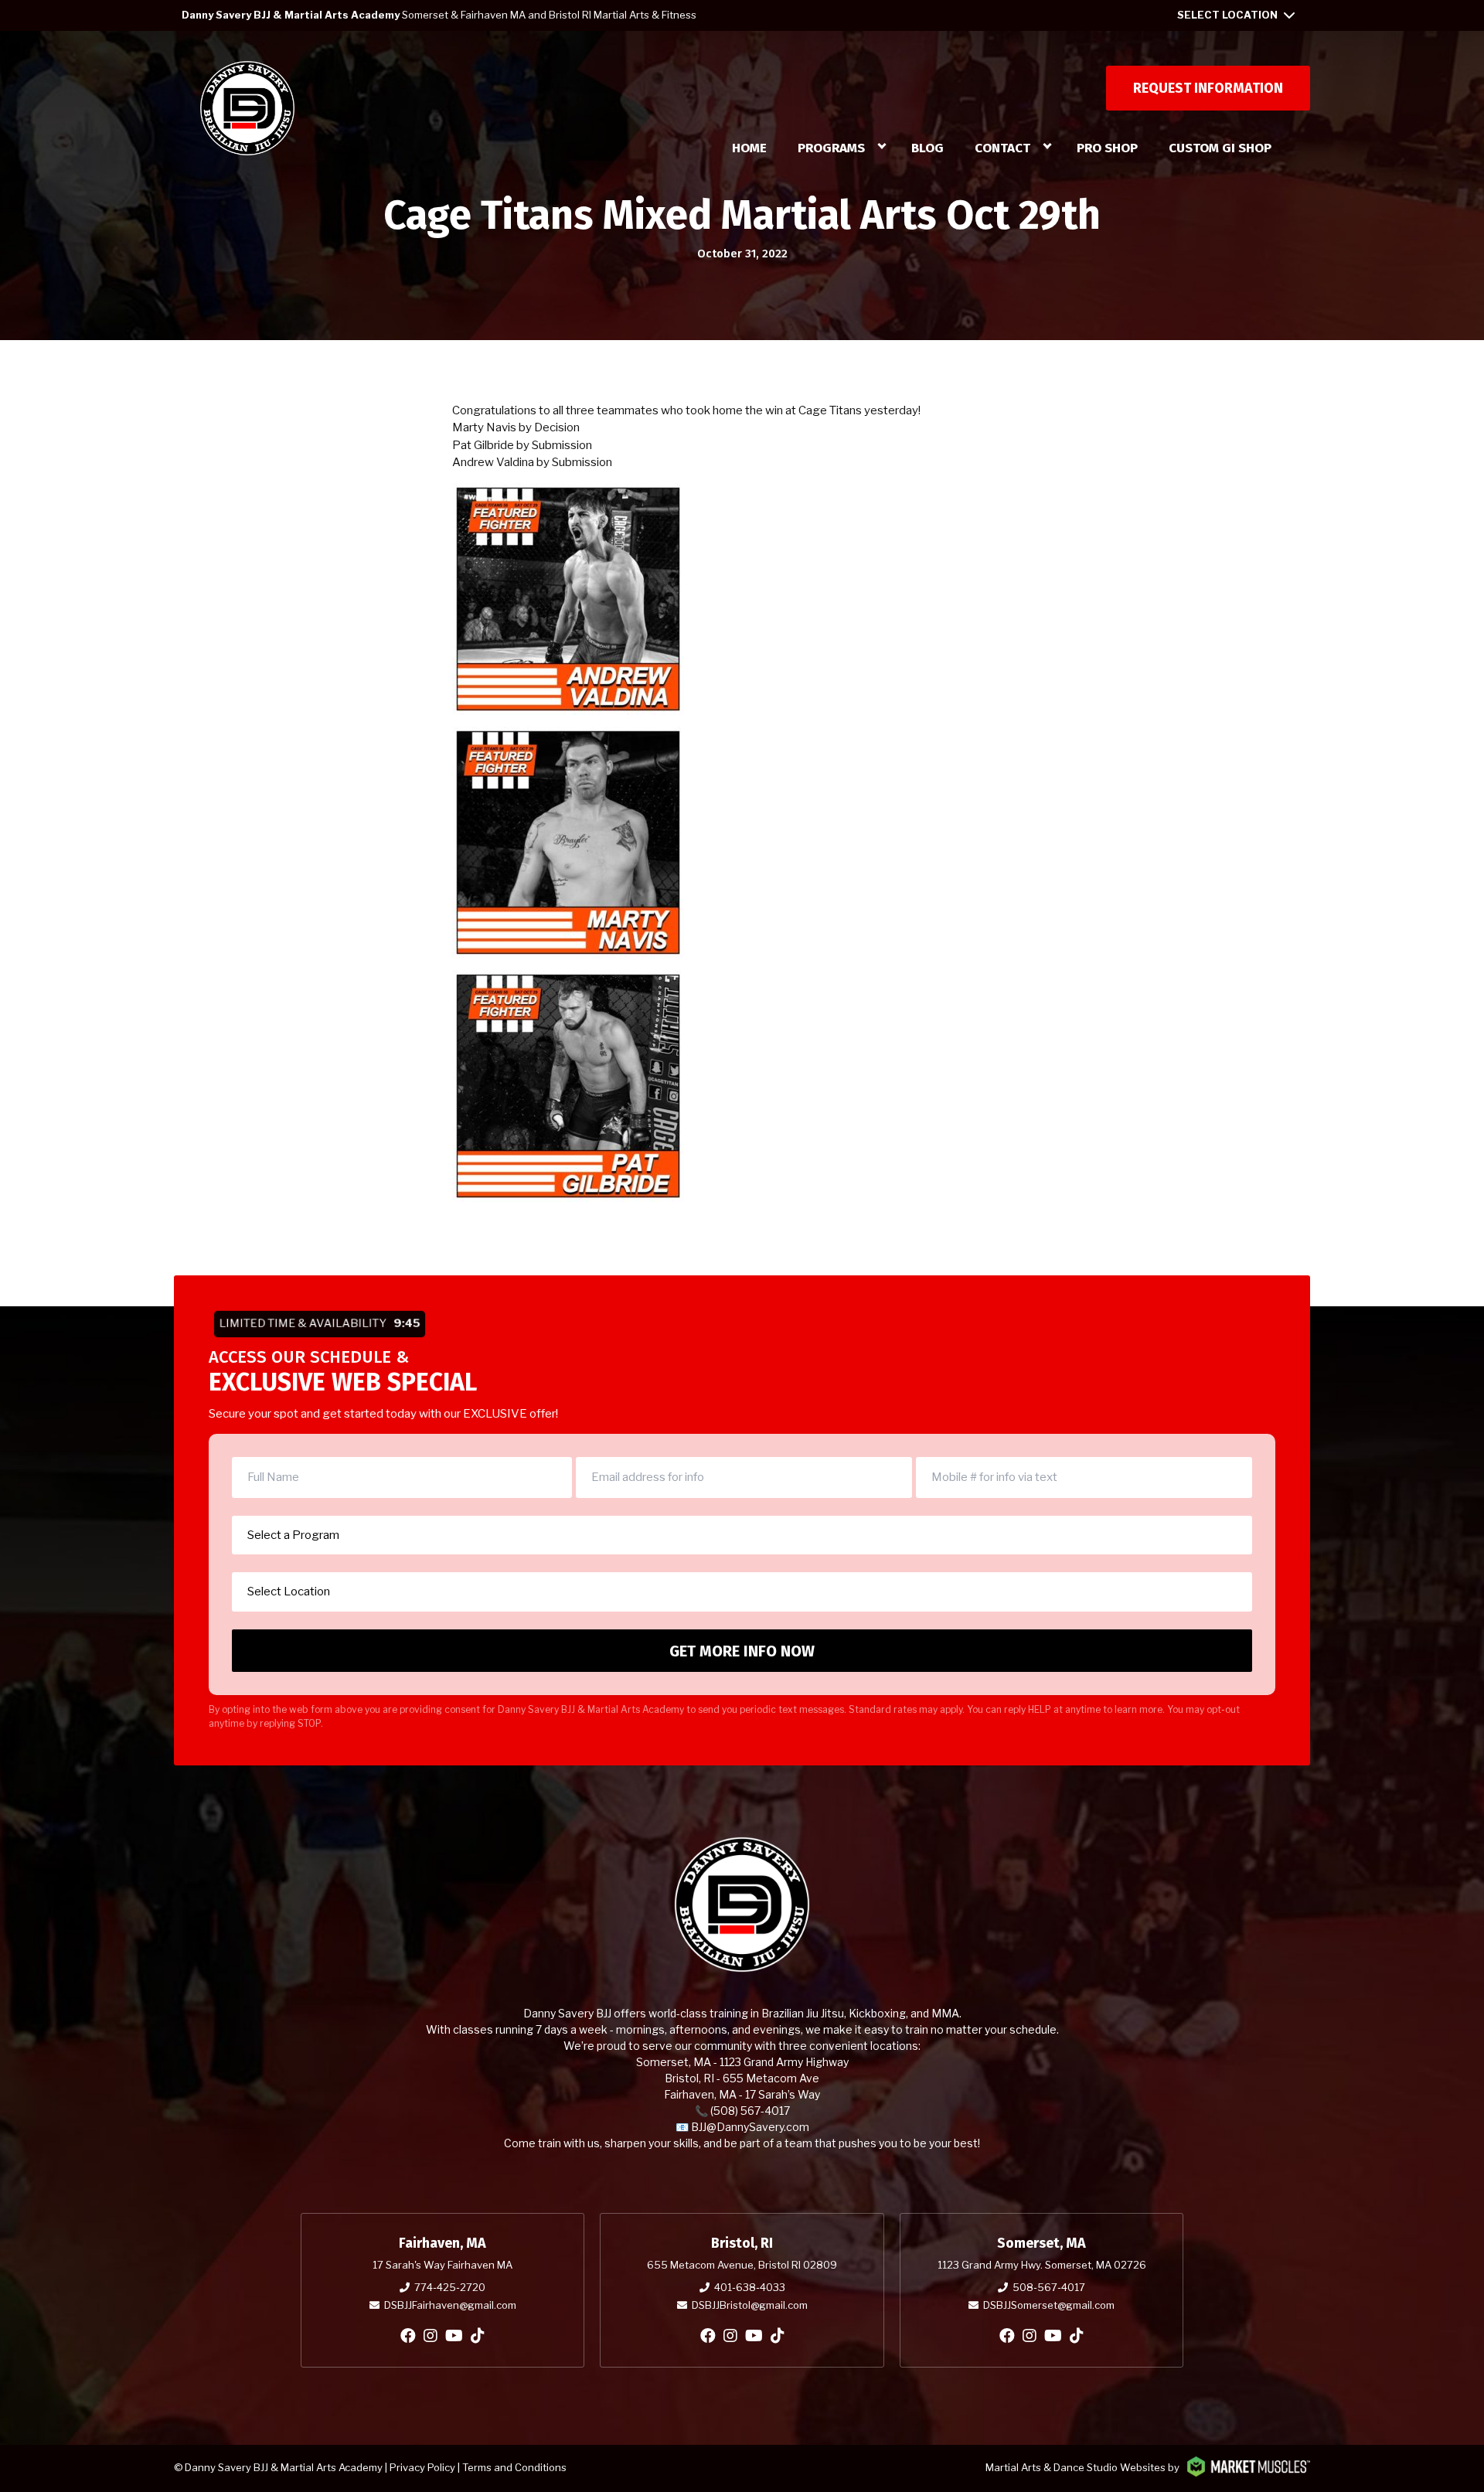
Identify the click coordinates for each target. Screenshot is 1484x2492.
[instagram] (431, 2336)
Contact (1002, 148)
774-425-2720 (450, 2287)
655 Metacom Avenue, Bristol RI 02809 (742, 2265)
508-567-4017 (1049, 2287)
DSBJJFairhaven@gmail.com (450, 2305)
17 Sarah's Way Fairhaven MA (442, 2265)
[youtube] (454, 2336)
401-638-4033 (750, 2287)
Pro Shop (1107, 148)
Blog (927, 148)
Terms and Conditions (514, 2467)
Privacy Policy (422, 2467)
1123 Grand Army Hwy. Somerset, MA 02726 (1042, 2265)
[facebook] (408, 2336)
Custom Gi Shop (1220, 148)
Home (749, 148)
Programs (831, 148)
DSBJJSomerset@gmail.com (1049, 2305)
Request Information (1208, 88)
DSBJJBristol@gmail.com (750, 2305)
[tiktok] (478, 2336)
